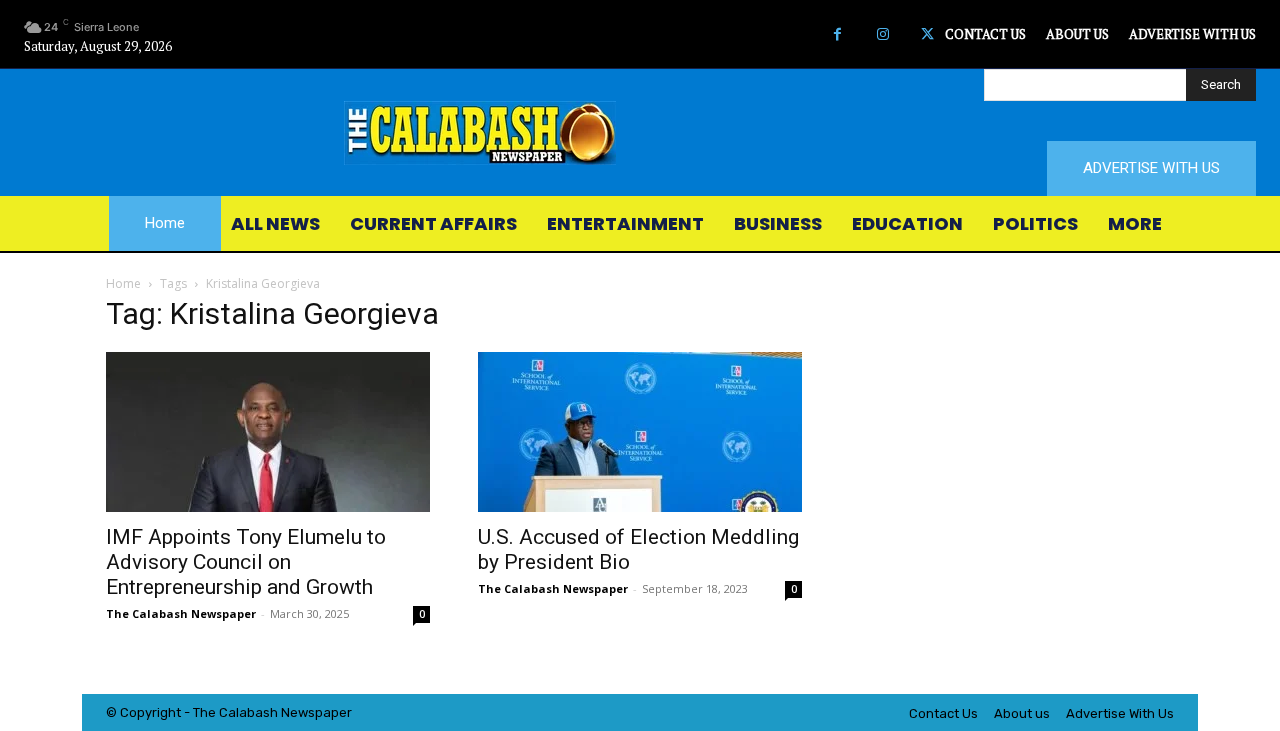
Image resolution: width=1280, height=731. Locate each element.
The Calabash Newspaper (181, 613)
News (298, 712)
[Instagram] (882, 34)
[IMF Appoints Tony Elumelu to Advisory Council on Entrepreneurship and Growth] (268, 432)
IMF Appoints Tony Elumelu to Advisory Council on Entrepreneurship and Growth (246, 562)
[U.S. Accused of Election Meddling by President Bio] (640, 432)
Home (123, 283)
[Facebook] (837, 34)
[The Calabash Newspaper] (640, 133)
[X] (927, 34)
